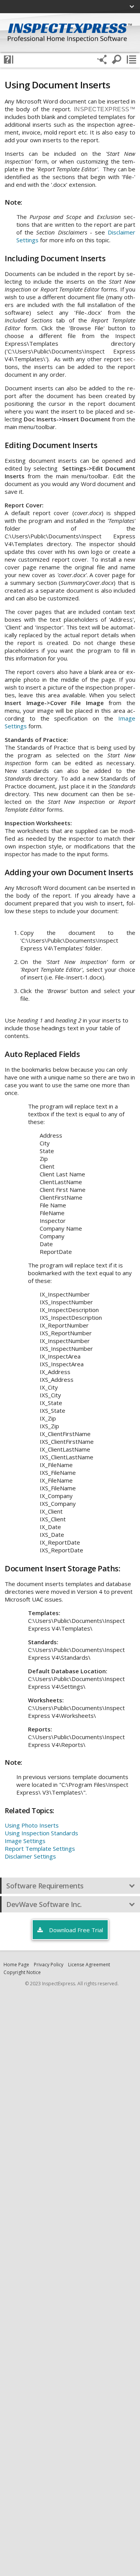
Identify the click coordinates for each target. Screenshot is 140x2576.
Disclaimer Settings (30, 1856)
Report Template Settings (40, 1848)
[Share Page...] (102, 60)
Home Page (16, 1965)
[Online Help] (9, 60)
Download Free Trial (75, 1930)
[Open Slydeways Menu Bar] (131, 60)
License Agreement (89, 1965)
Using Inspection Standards (41, 1833)
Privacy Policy (49, 1965)
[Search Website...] (117, 60)
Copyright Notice (22, 1972)
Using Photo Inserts (32, 1825)
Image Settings (25, 1841)
